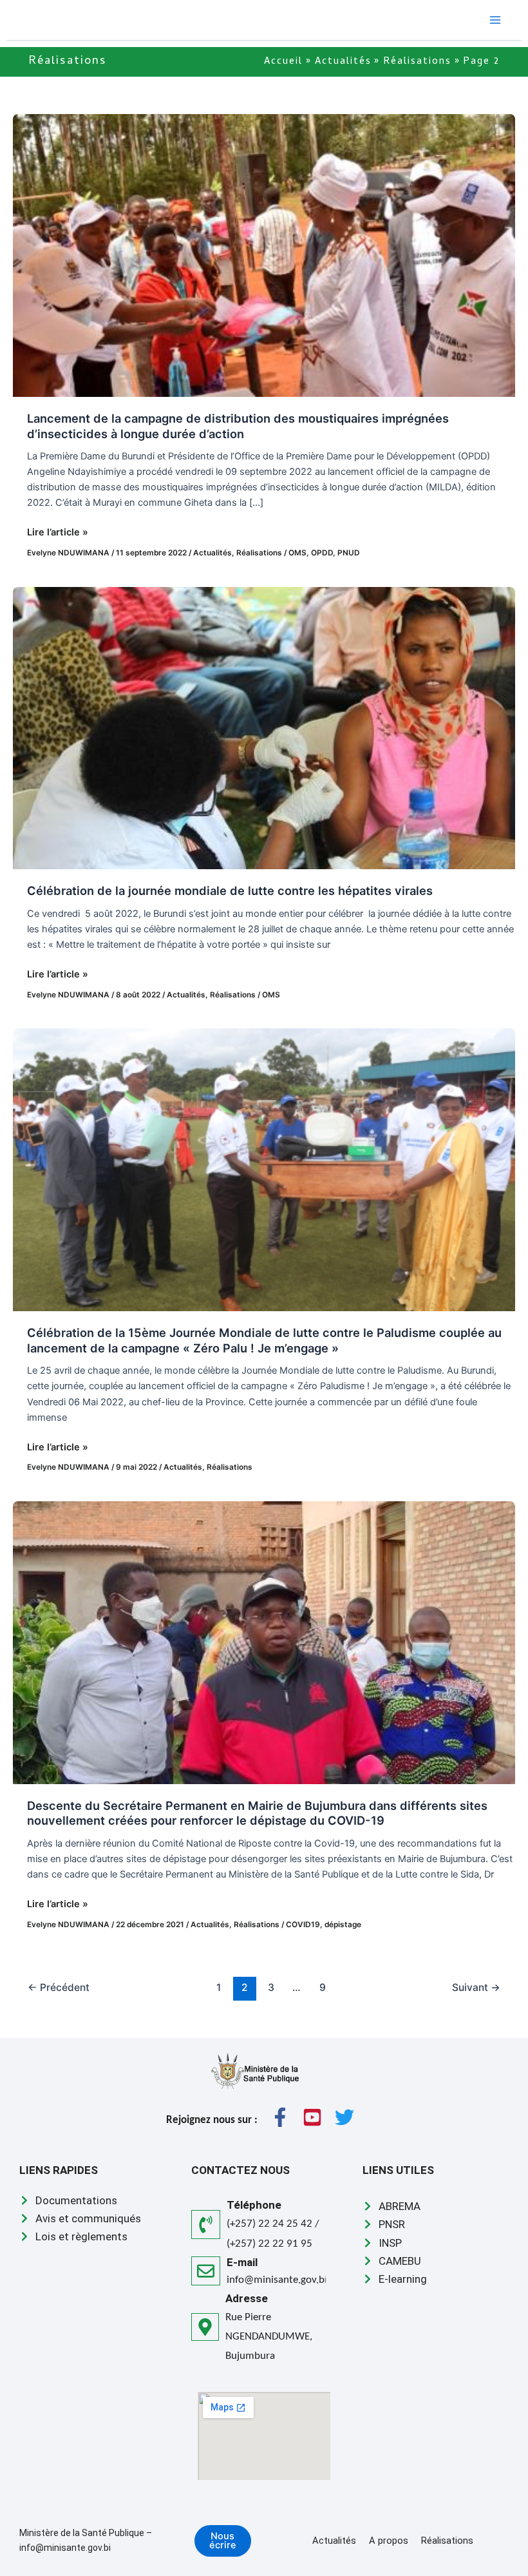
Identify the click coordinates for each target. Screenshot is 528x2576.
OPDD (322, 553)
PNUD (349, 553)
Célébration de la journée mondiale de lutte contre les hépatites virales (230, 890)
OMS (297, 553)
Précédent (59, 1987)
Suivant (476, 1987)
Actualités (212, 553)
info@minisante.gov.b (276, 2280)
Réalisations (259, 553)
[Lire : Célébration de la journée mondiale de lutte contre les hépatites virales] (264, 727)
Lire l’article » (58, 531)
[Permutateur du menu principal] (495, 20)
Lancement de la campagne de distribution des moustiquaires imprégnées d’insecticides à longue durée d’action (238, 426)
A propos (389, 2541)
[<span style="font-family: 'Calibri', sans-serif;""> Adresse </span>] (205, 2327)
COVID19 (303, 1925)
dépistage (343, 1925)
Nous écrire (223, 2541)
